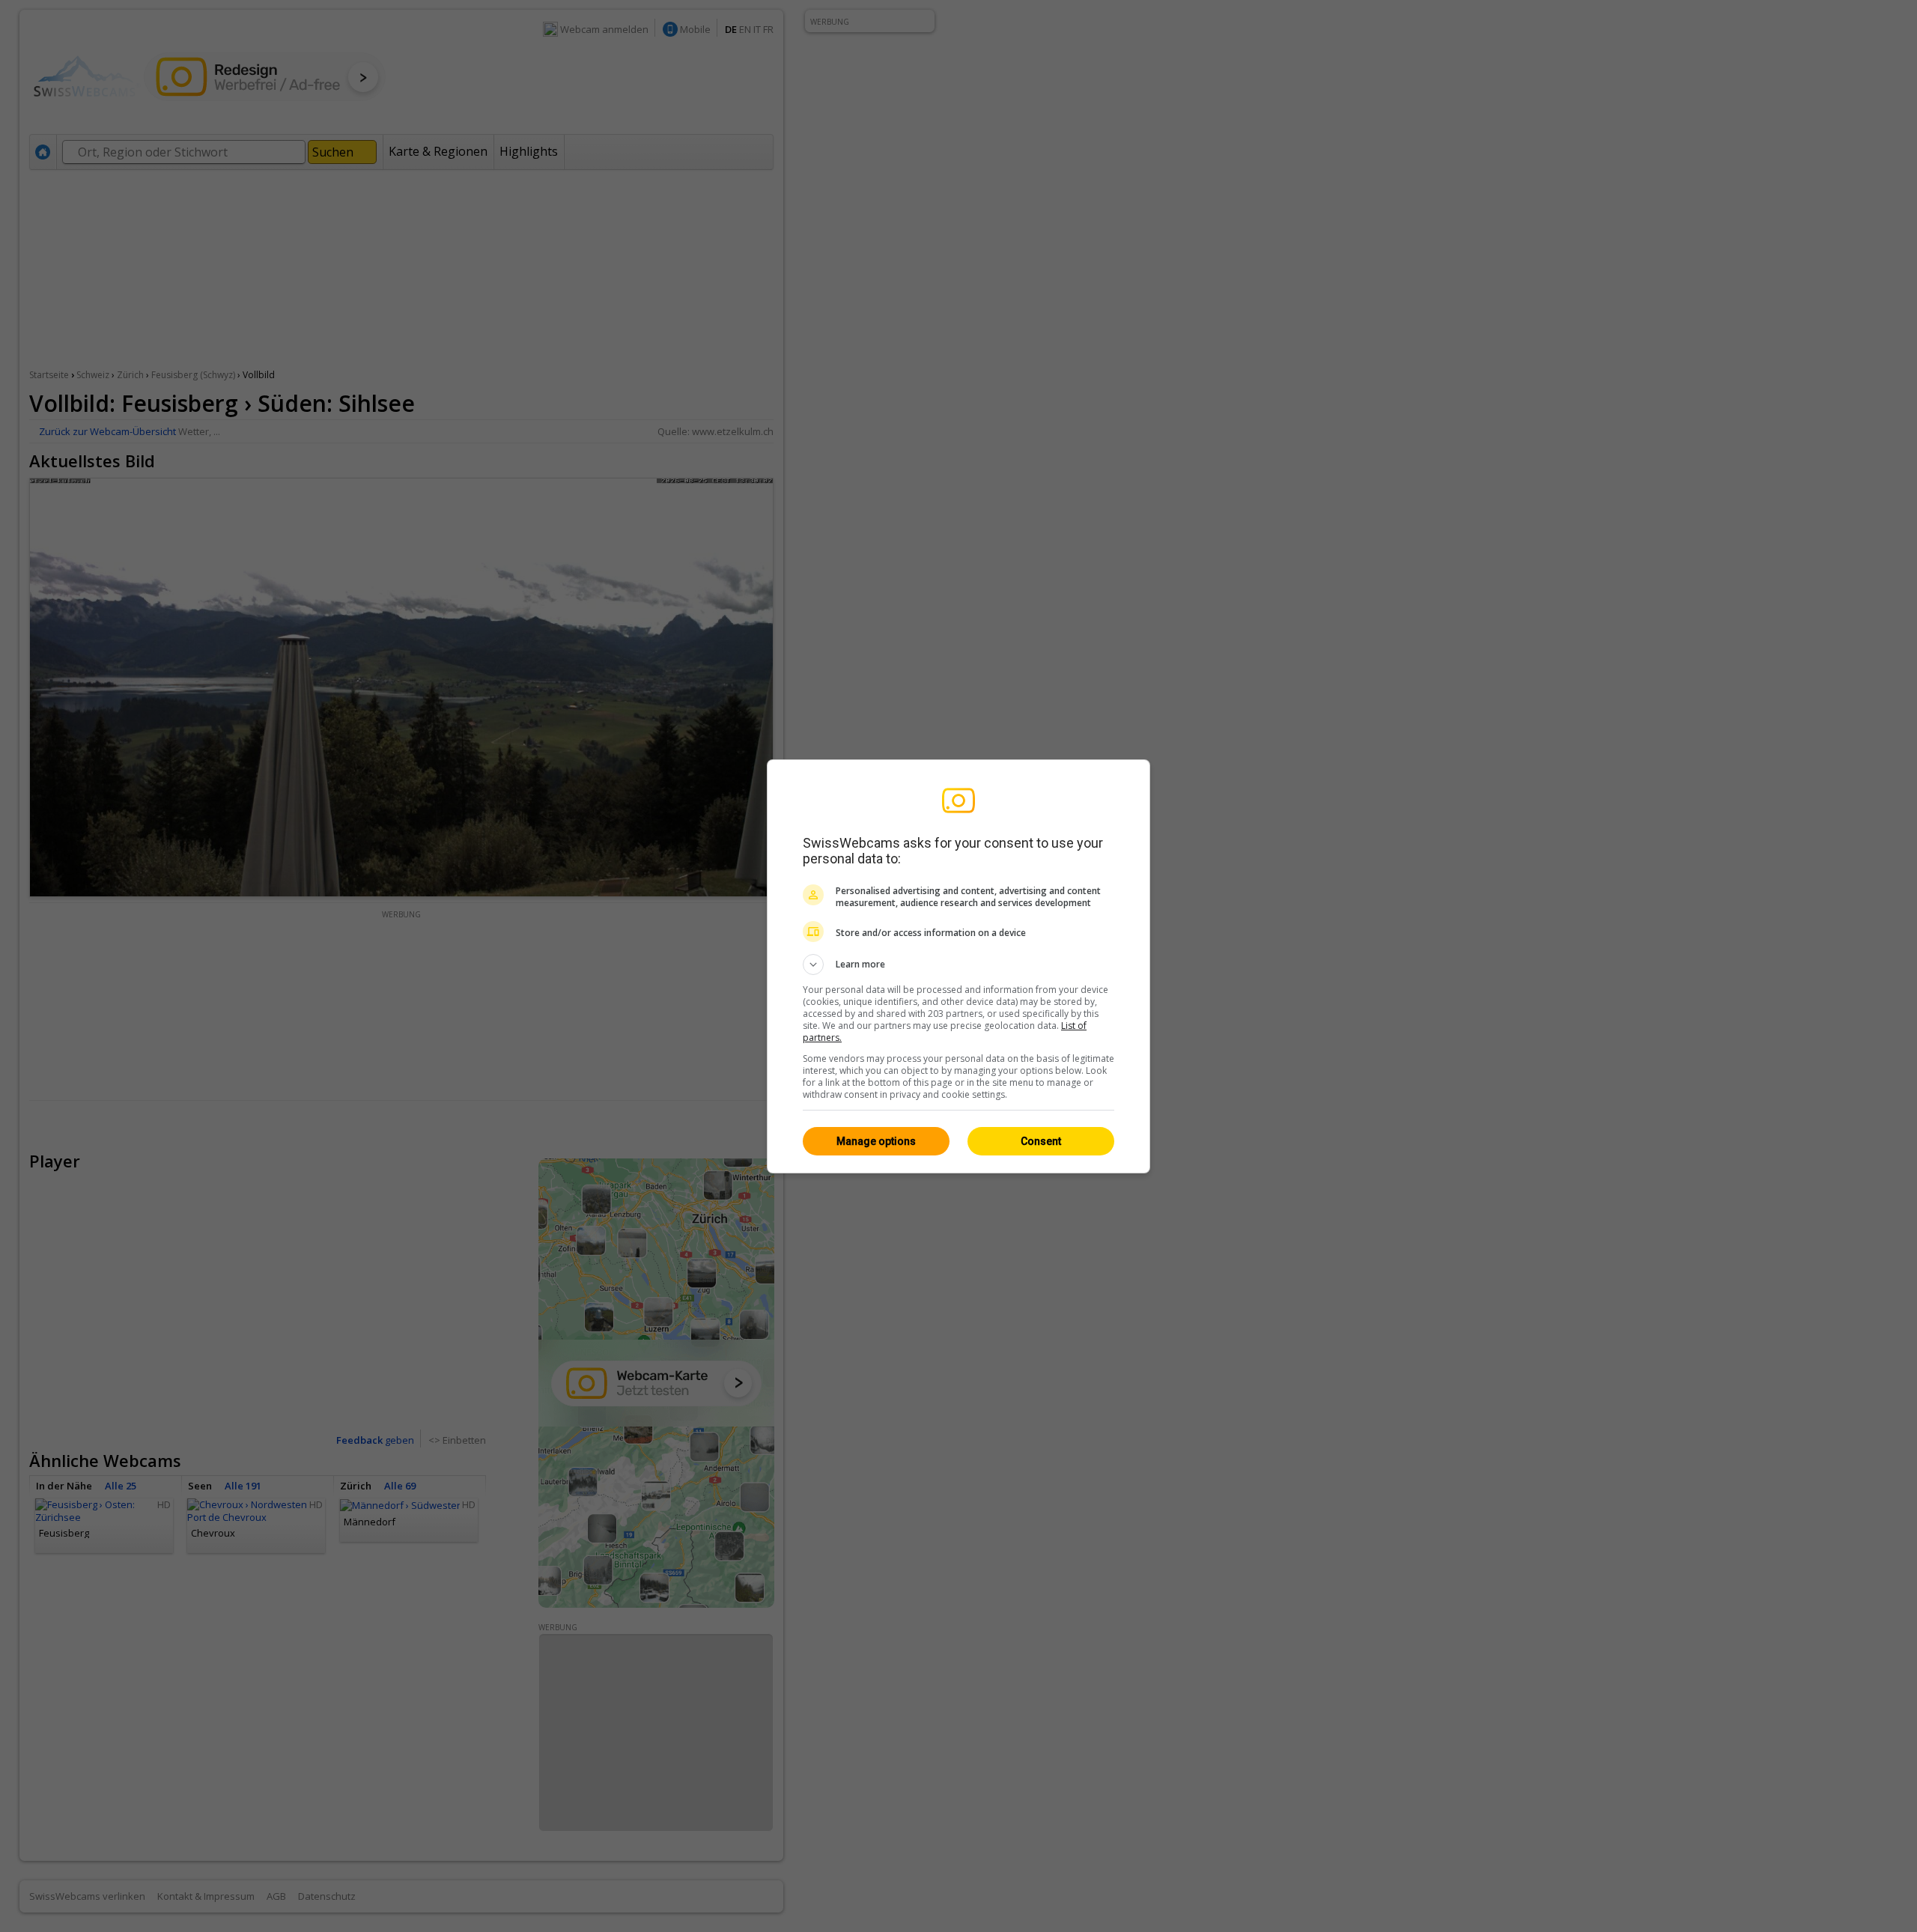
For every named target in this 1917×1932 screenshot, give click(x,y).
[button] (958, 965)
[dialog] (958, 966)
